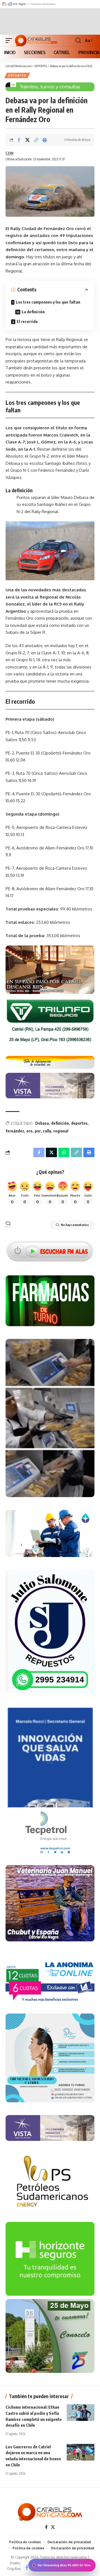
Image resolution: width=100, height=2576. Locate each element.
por (38, 1131)
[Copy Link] (36, 140)
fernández (15, 1131)
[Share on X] (27, 140)
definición (60, 1123)
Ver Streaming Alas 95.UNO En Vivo (64, 2565)
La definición (33, 312)
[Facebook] (46, 2527)
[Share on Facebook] (19, 140)
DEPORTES (17, 75)
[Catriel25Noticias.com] (36, 41)
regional (61, 1131)
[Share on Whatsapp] (64, 1152)
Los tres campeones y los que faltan (48, 302)
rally (47, 1131)
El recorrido (27, 321)
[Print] (45, 140)
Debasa (42, 1123)
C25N (9, 153)
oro (29, 1131)
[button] (10, 41)
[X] (53, 2527)
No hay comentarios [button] (75, 1225)
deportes (79, 1123)
